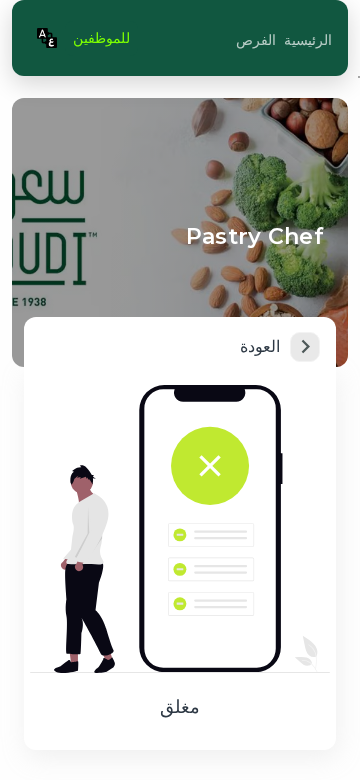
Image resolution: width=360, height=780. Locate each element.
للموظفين (101, 38)
